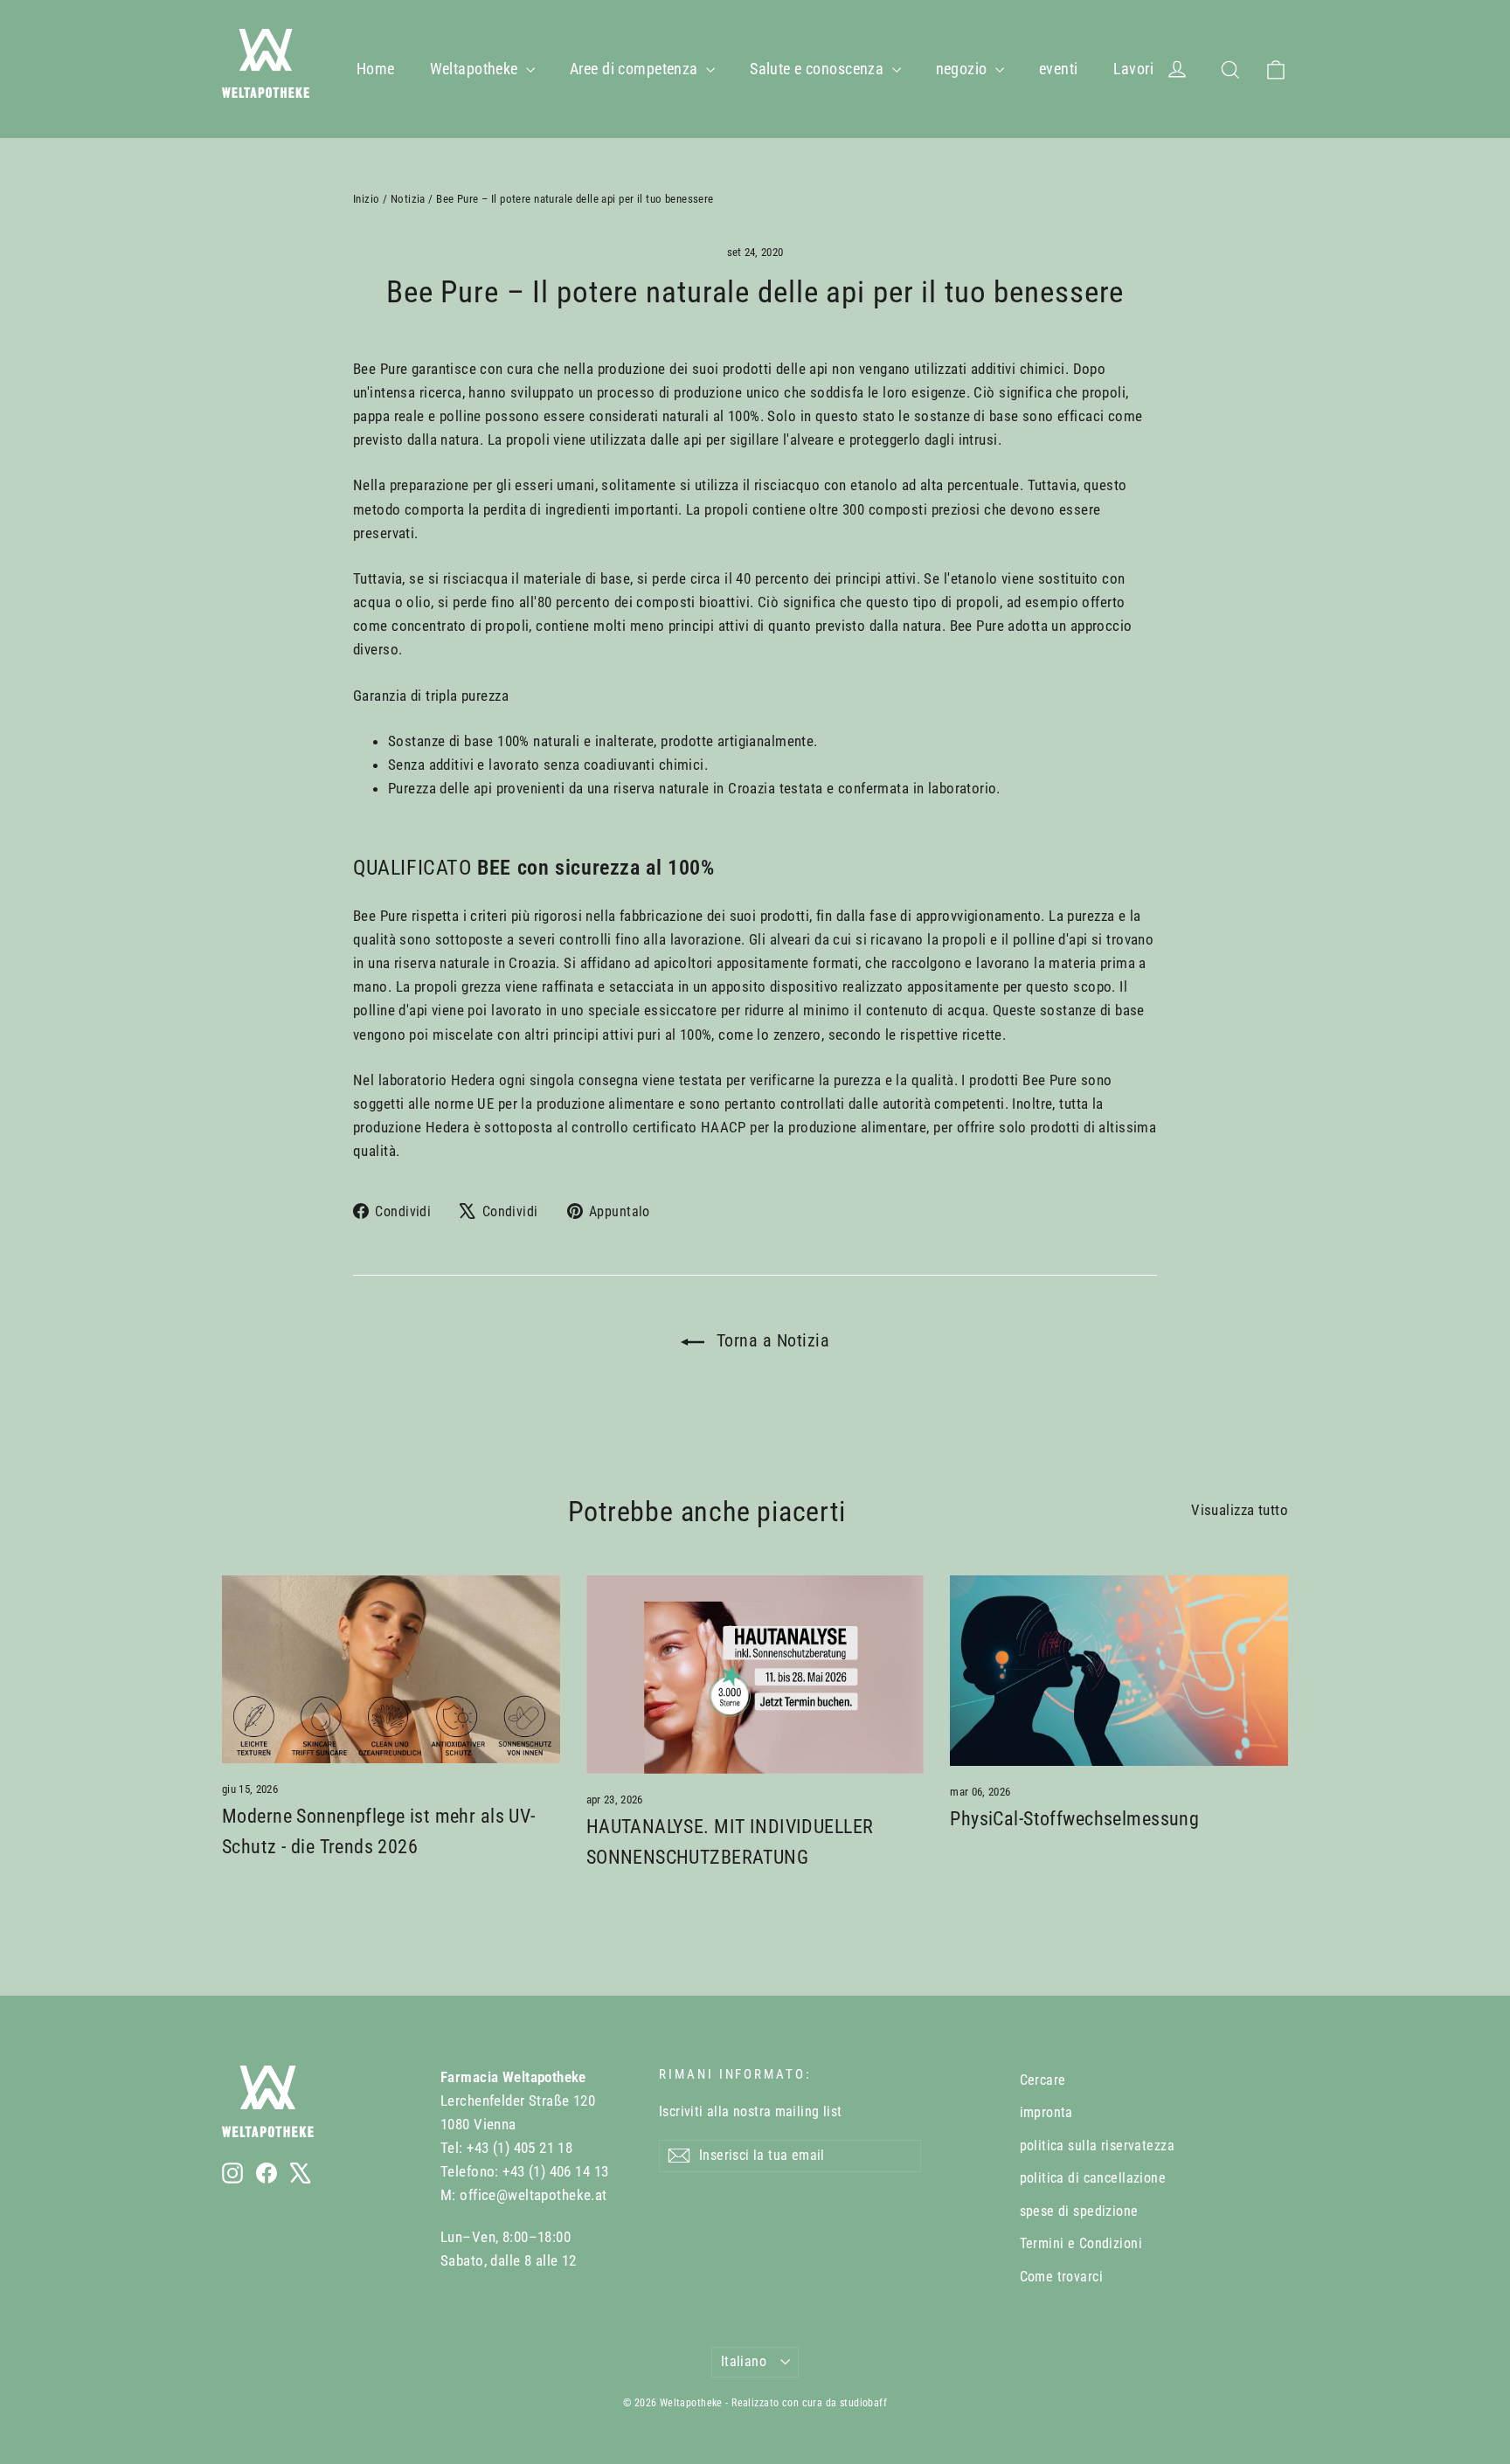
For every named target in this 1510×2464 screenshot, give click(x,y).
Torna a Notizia (770, 1340)
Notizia (408, 199)
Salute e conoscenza (819, 69)
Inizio (367, 199)
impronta (1046, 2112)
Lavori (1134, 69)
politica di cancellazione (1093, 2178)
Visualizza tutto (1240, 1510)
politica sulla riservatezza (1097, 2146)
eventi (1059, 69)
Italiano (744, 2361)
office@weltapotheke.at (533, 2195)
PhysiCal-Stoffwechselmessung (1074, 1819)
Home (376, 69)
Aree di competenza (636, 69)
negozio (963, 69)
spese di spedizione (1079, 2211)
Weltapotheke (476, 69)
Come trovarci (1062, 2277)
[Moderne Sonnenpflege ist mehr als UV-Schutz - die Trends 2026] (391, 1669)
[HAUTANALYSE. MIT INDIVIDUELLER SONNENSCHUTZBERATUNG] (755, 1675)
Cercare (1043, 2080)
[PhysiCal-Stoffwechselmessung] (1119, 1670)
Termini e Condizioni (1081, 2243)
